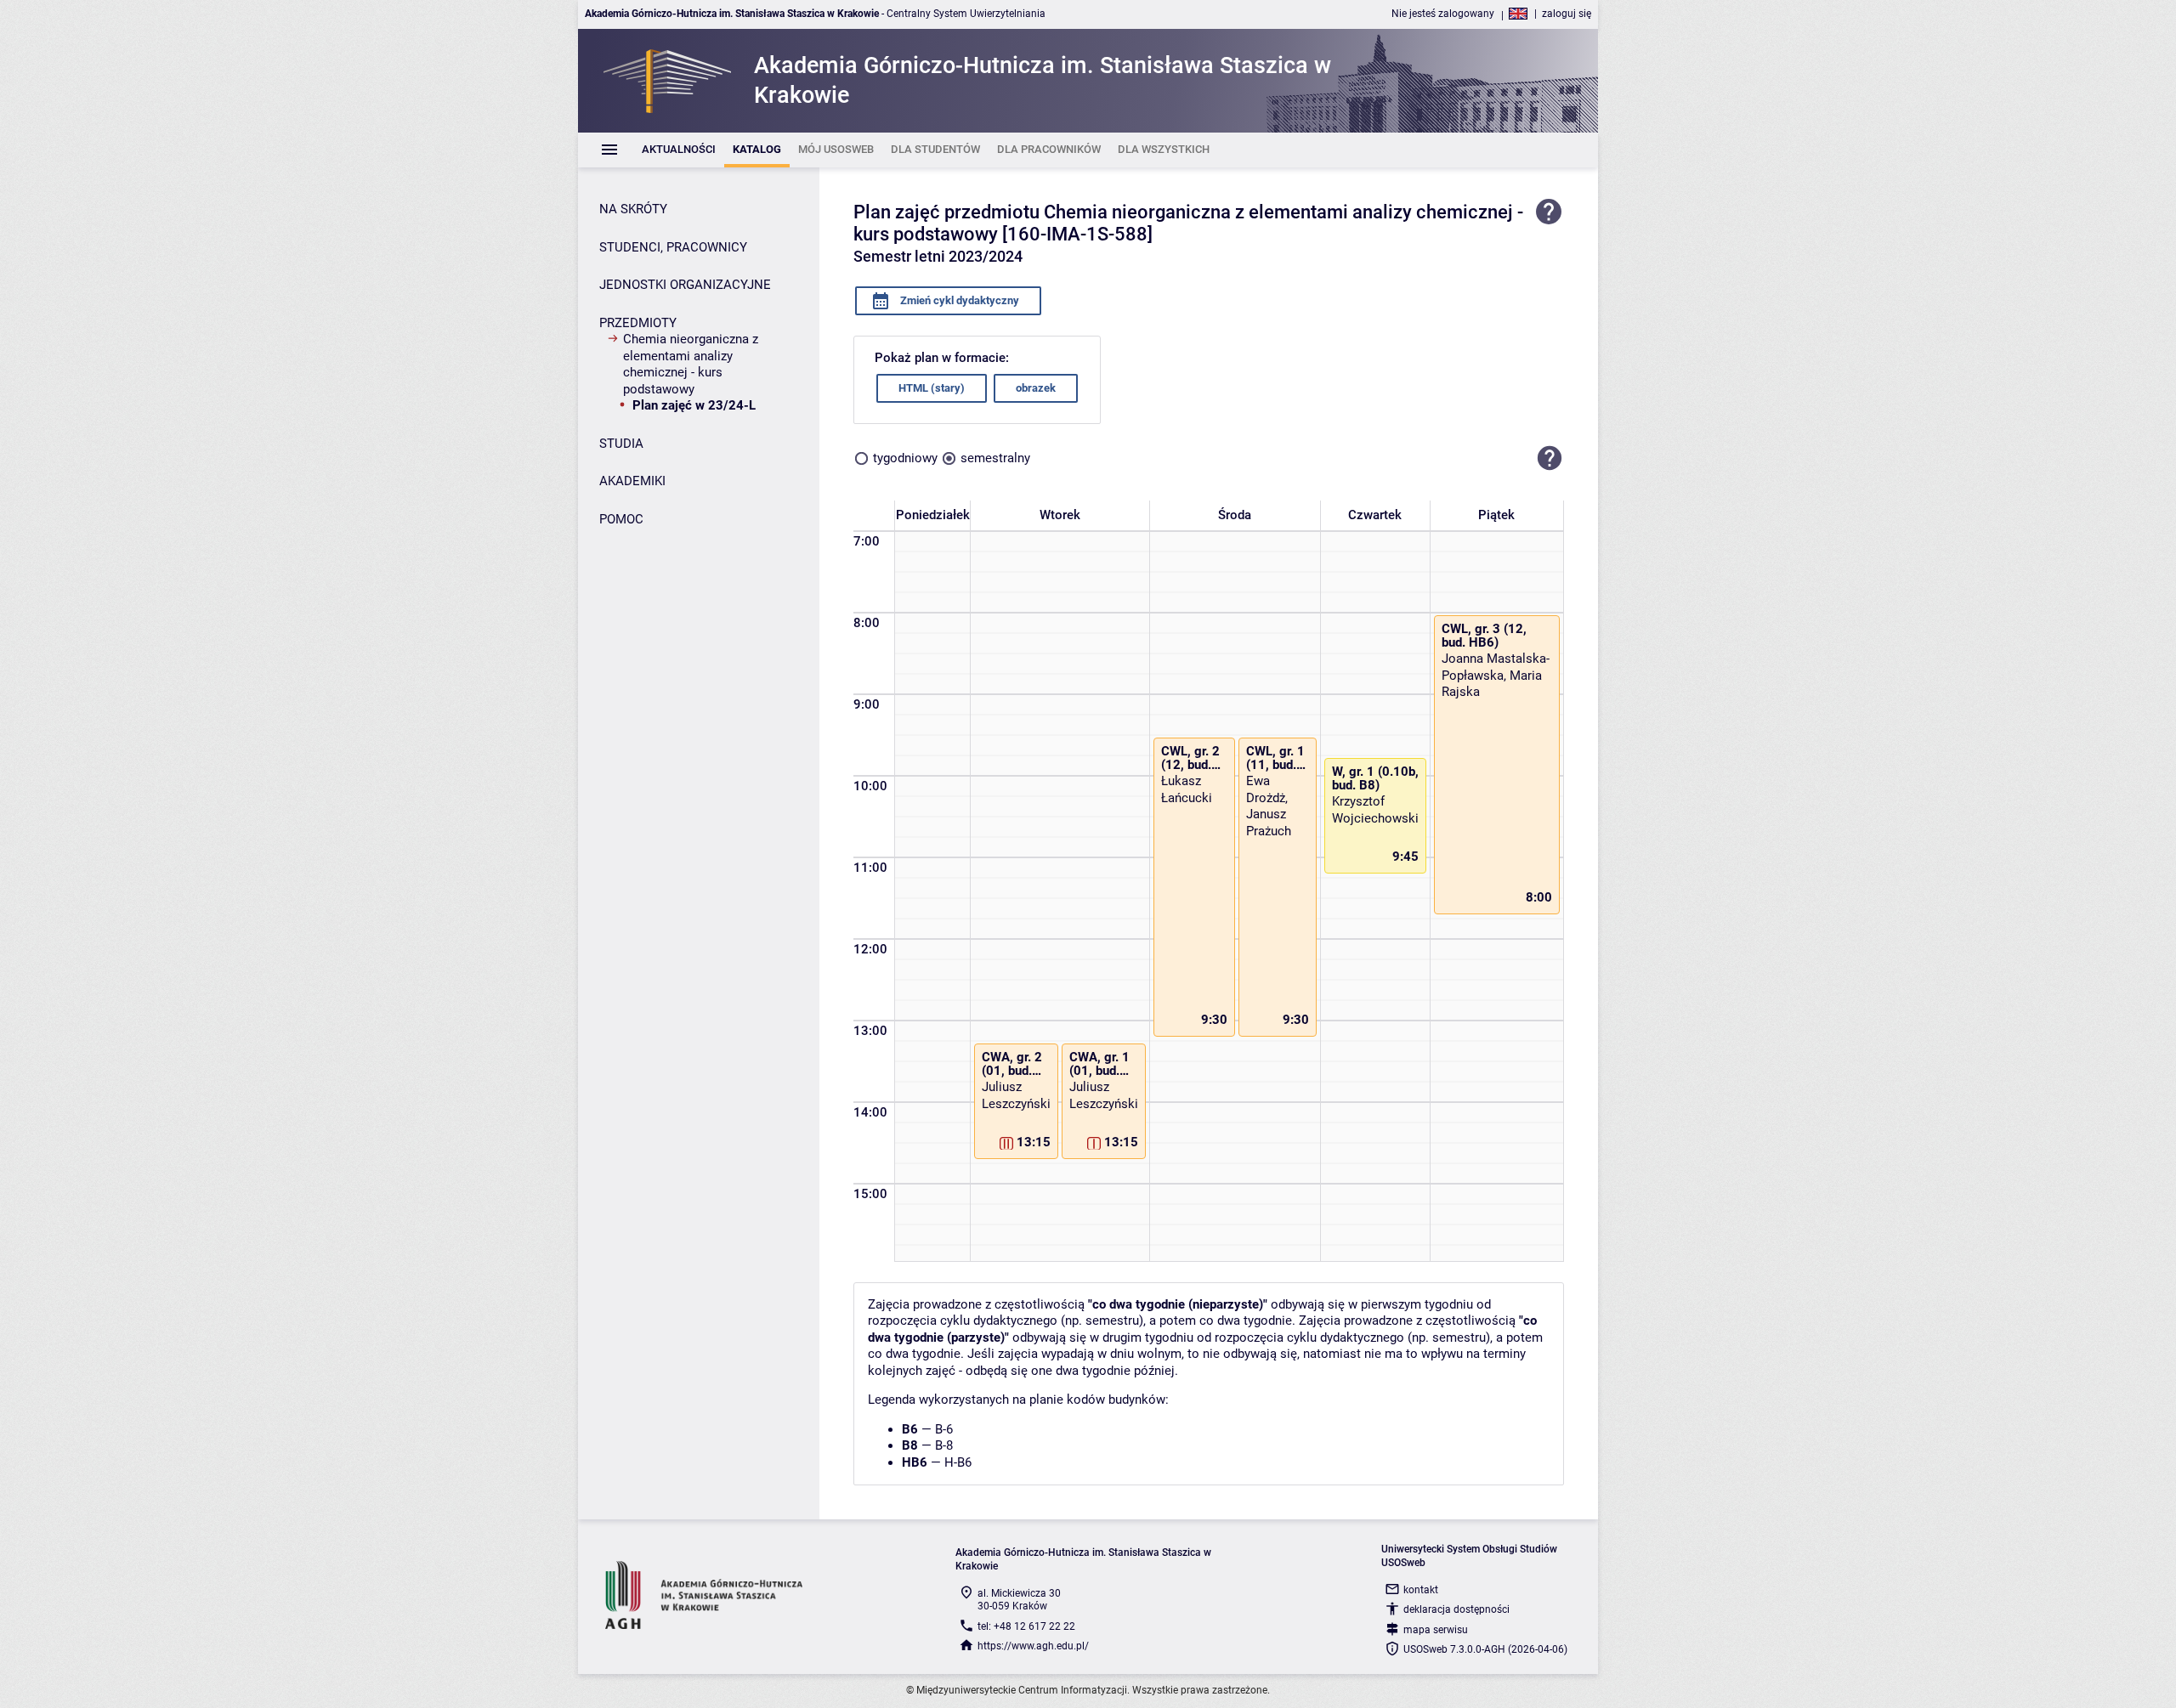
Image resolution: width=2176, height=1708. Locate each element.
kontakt (1421, 1590)
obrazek (1036, 388)
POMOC (621, 519)
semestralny (995, 458)
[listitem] (679, 150)
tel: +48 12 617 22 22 (1026, 1626)
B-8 (944, 1445)
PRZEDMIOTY (638, 323)
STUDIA (621, 444)
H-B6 (958, 1462)
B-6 (944, 1429)
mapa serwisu (1436, 1630)
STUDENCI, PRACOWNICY (673, 247)
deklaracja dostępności (1456, 1609)
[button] (1550, 459)
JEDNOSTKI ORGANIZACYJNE (685, 285)
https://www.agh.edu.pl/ (1033, 1646)
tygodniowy (905, 458)
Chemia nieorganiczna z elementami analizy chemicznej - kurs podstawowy (691, 364)
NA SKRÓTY (633, 209)
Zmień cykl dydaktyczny (958, 300)
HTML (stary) (932, 388)
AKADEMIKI (632, 481)
